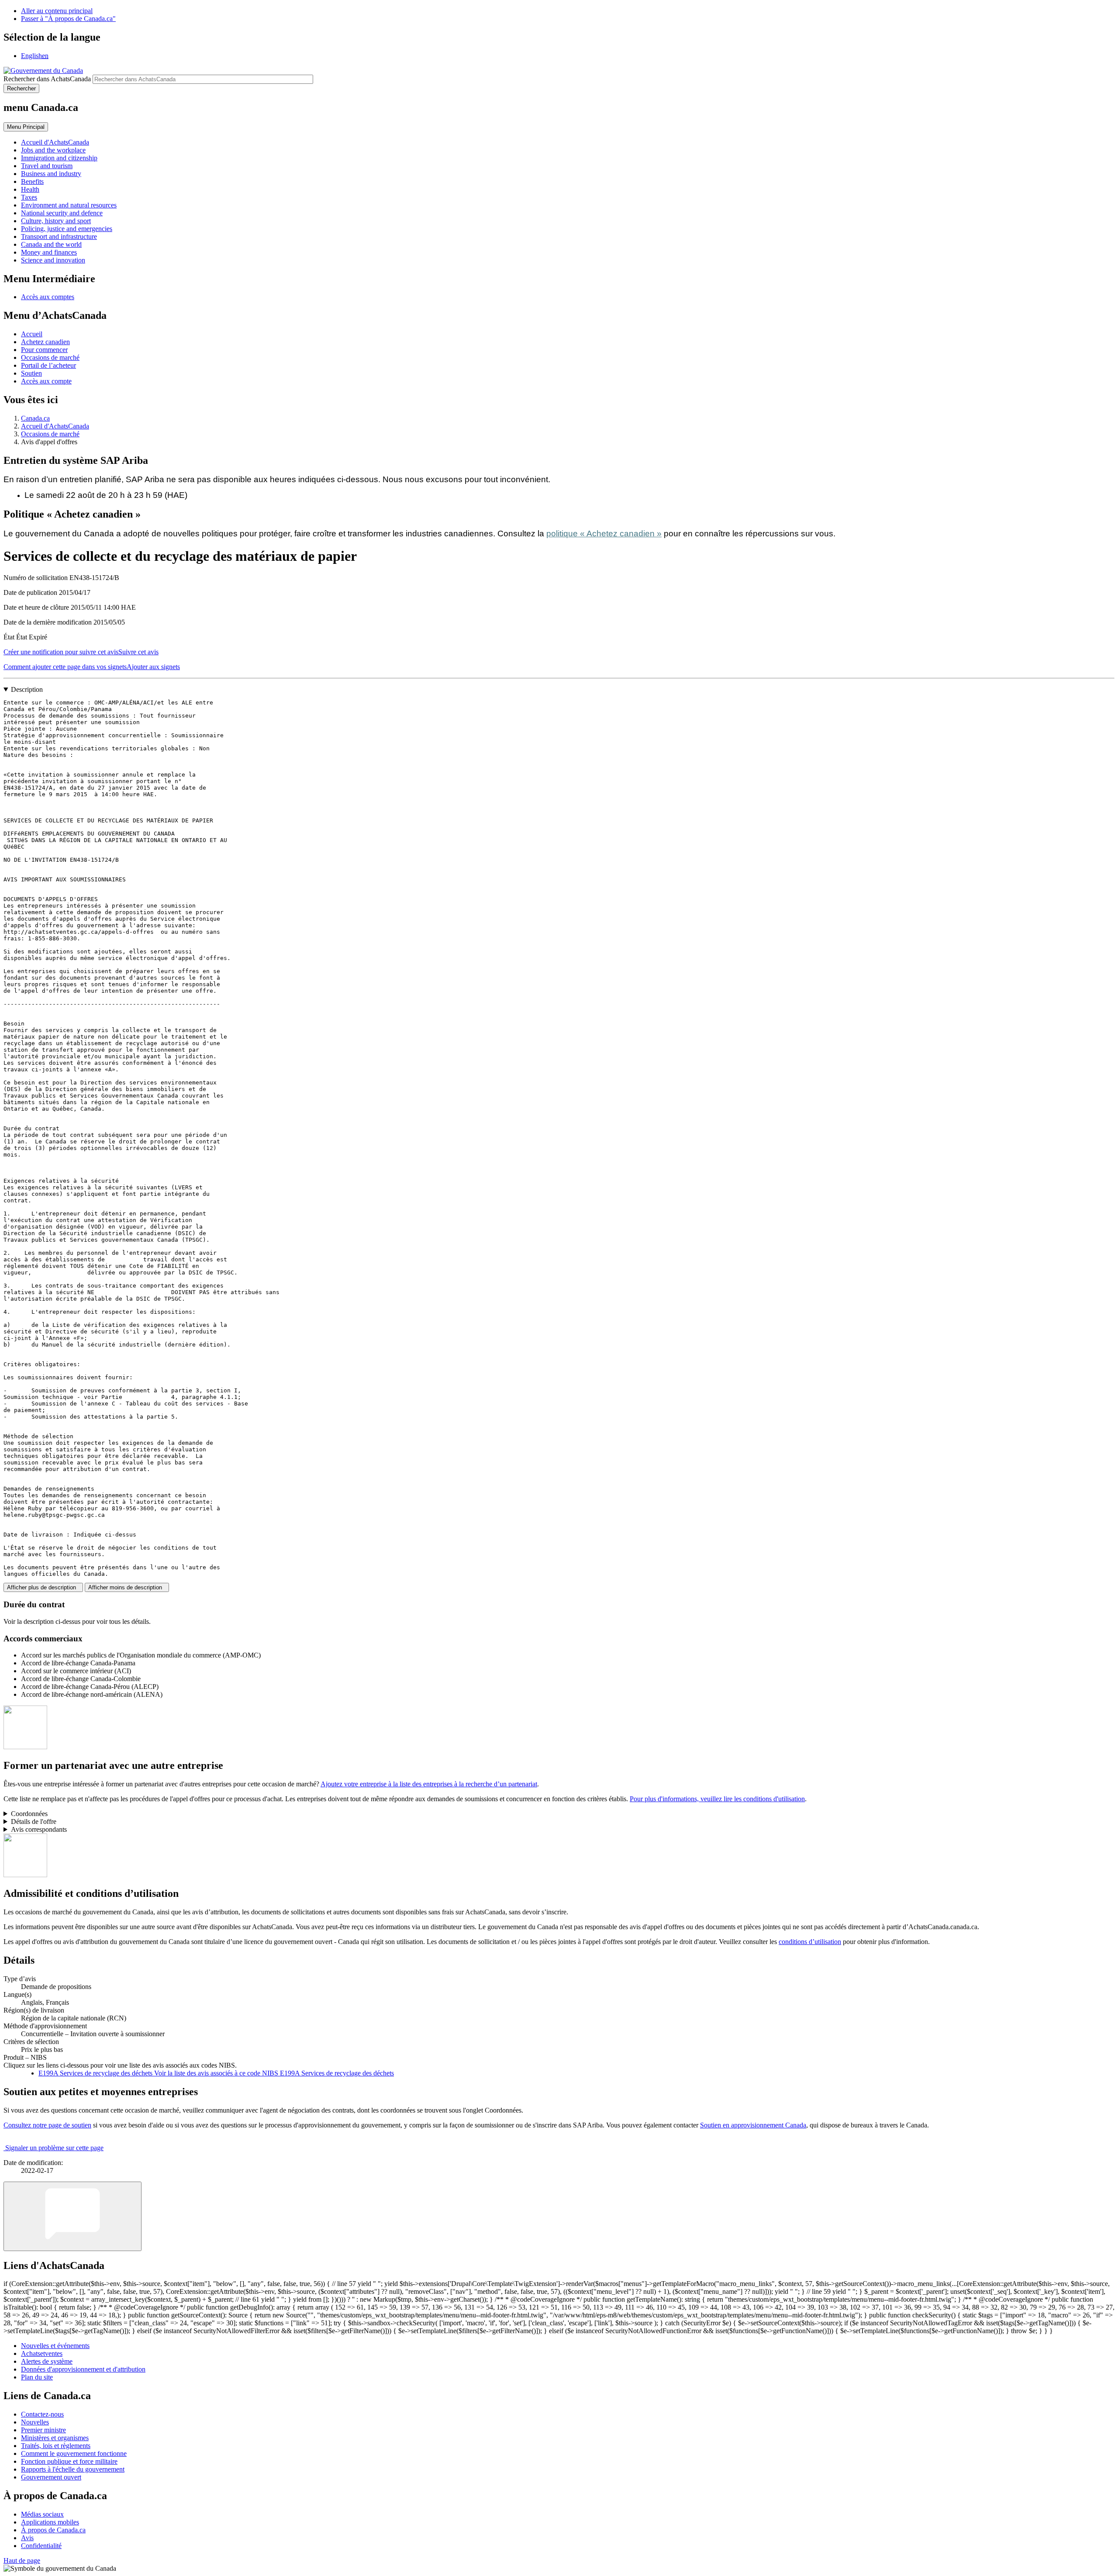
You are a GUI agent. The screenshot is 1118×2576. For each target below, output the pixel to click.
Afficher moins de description (127, 1587)
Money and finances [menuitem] (49, 252)
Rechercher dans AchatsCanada (47, 79)
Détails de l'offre (34, 1822)
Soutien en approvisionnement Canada (753, 2125)
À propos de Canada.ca (53, 2530)
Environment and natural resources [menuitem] (69, 205)
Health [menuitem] (30, 189)
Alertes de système (47, 2361)
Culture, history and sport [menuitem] (56, 221)
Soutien (31, 373)
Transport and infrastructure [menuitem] (59, 237)
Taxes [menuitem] (29, 197)
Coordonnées (29, 1814)
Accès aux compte (46, 381)
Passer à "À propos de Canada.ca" (68, 19)
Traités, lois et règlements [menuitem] (56, 2446)
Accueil (32, 334)
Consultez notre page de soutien (47, 2125)
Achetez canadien (45, 342)
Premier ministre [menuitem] (43, 2430)
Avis (27, 2538)
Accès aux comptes (48, 297)
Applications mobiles (50, 2522)
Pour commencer (44, 350)
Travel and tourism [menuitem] (47, 166)
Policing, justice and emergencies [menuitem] (67, 229)
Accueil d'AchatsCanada (55, 426)
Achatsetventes (42, 2353)
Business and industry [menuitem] (51, 174)
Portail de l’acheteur (48, 365)
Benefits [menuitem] (32, 181)
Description (27, 689)
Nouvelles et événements (55, 2346)
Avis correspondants (39, 1829)
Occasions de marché (50, 357)
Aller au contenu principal (57, 11)
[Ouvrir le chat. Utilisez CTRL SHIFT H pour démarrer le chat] (72, 2216)
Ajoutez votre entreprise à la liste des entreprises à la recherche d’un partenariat (429, 1784)
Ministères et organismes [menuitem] (55, 2438)
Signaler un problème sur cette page (54, 2148)
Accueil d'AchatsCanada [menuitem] (55, 142)
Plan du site (37, 2377)
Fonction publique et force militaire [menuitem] (69, 2461)
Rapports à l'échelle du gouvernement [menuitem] (73, 2469)
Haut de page (22, 2560)
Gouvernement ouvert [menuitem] (51, 2477)
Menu (26, 127)
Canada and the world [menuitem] (51, 244)
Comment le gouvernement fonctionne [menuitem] (74, 2453)
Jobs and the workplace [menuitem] (53, 150)
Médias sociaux (42, 2514)
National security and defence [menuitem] (62, 213)
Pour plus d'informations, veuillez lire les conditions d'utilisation (717, 1799)
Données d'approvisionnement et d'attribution (83, 2369)
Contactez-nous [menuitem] (42, 2414)
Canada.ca (35, 418)
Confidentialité (41, 2546)
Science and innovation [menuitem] (53, 260)
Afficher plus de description (43, 1587)
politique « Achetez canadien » (604, 534)
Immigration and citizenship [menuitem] (59, 158)
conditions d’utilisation (810, 1942)
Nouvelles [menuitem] (35, 2422)
